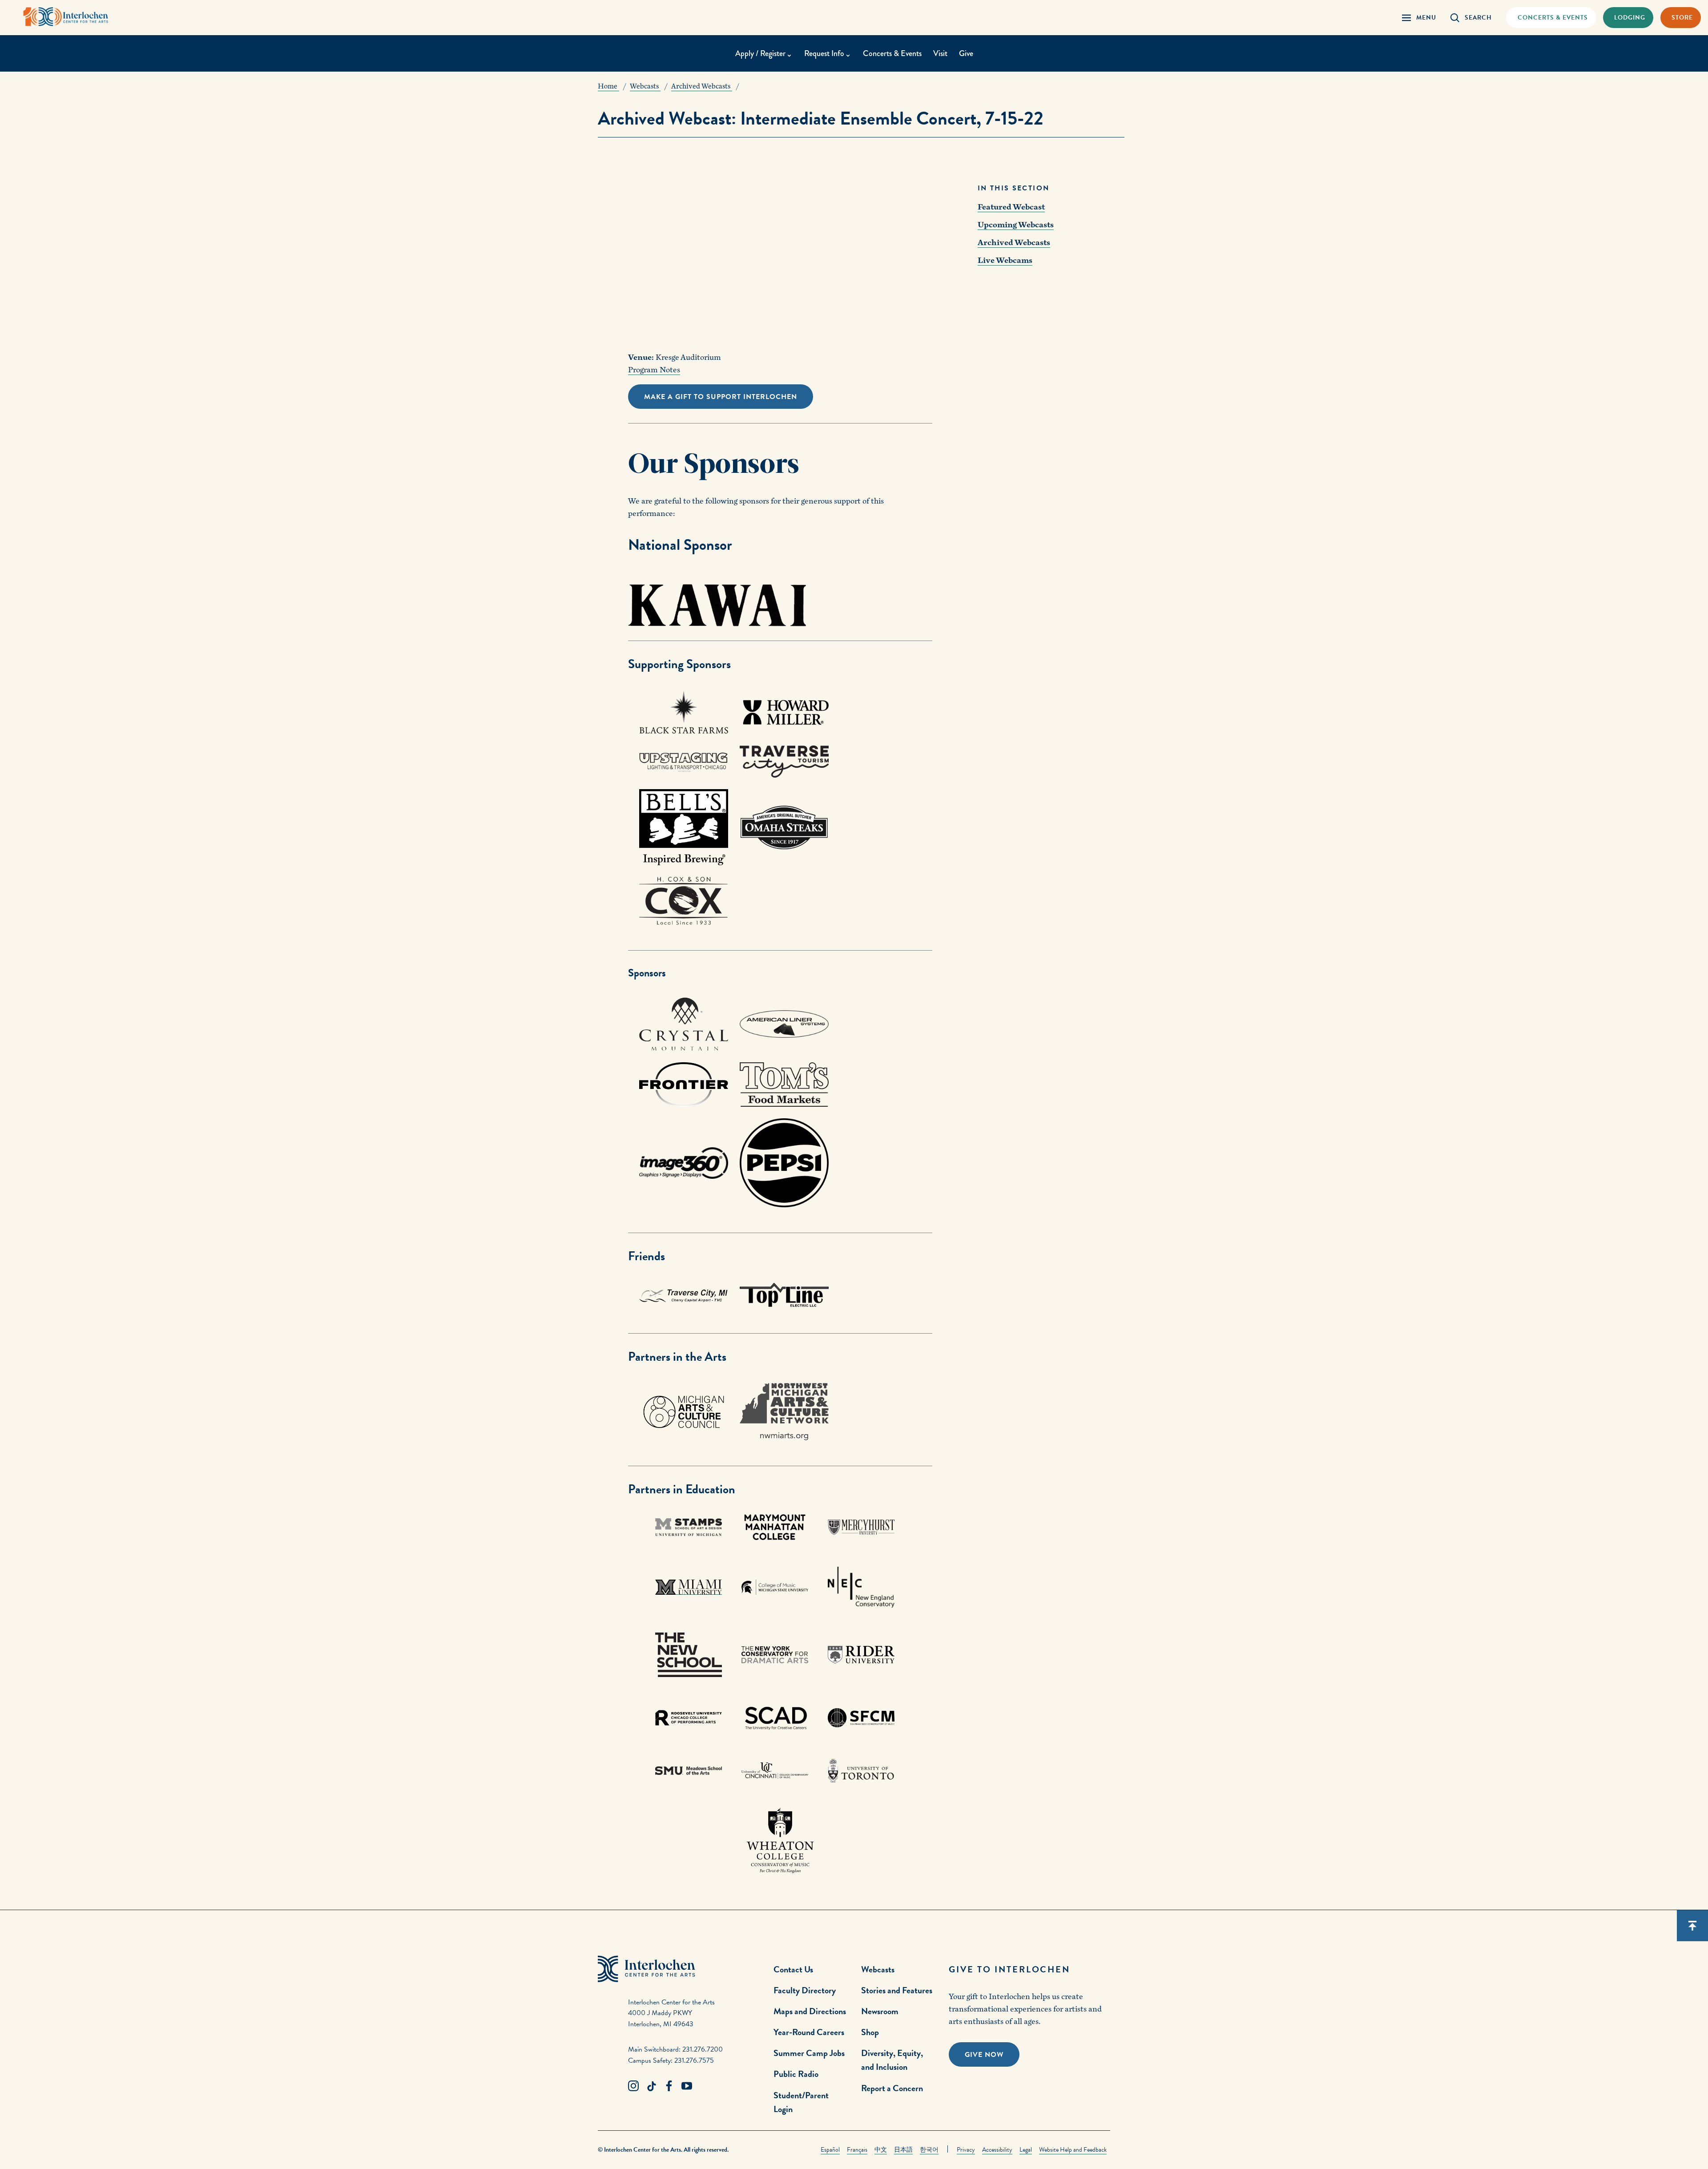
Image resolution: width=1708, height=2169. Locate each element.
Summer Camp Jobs (809, 2053)
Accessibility (997, 2150)
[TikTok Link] (651, 2086)
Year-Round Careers (809, 2032)
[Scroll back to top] (1692, 1926)
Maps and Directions (810, 2011)
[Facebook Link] (669, 2086)
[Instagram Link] (633, 2086)
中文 (881, 2150)
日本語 (903, 2150)
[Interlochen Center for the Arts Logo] (66, 17)
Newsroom (880, 2011)
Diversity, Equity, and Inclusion (892, 2060)
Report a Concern (892, 2088)
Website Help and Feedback (1073, 2150)
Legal (1026, 2150)
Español (830, 2150)
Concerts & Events (892, 53)
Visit (940, 53)
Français (857, 2150)
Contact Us (793, 1969)
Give (966, 53)
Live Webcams (1005, 260)
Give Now (984, 2055)
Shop (870, 2032)
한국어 (929, 2150)
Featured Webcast (1011, 207)
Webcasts (878, 1969)
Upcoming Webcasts (1016, 225)
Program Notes (654, 370)
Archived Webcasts (1014, 243)
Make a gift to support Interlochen (721, 397)
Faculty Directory (805, 1990)
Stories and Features (897, 1990)
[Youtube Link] (687, 2086)
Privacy (966, 2150)
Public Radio (796, 2074)
